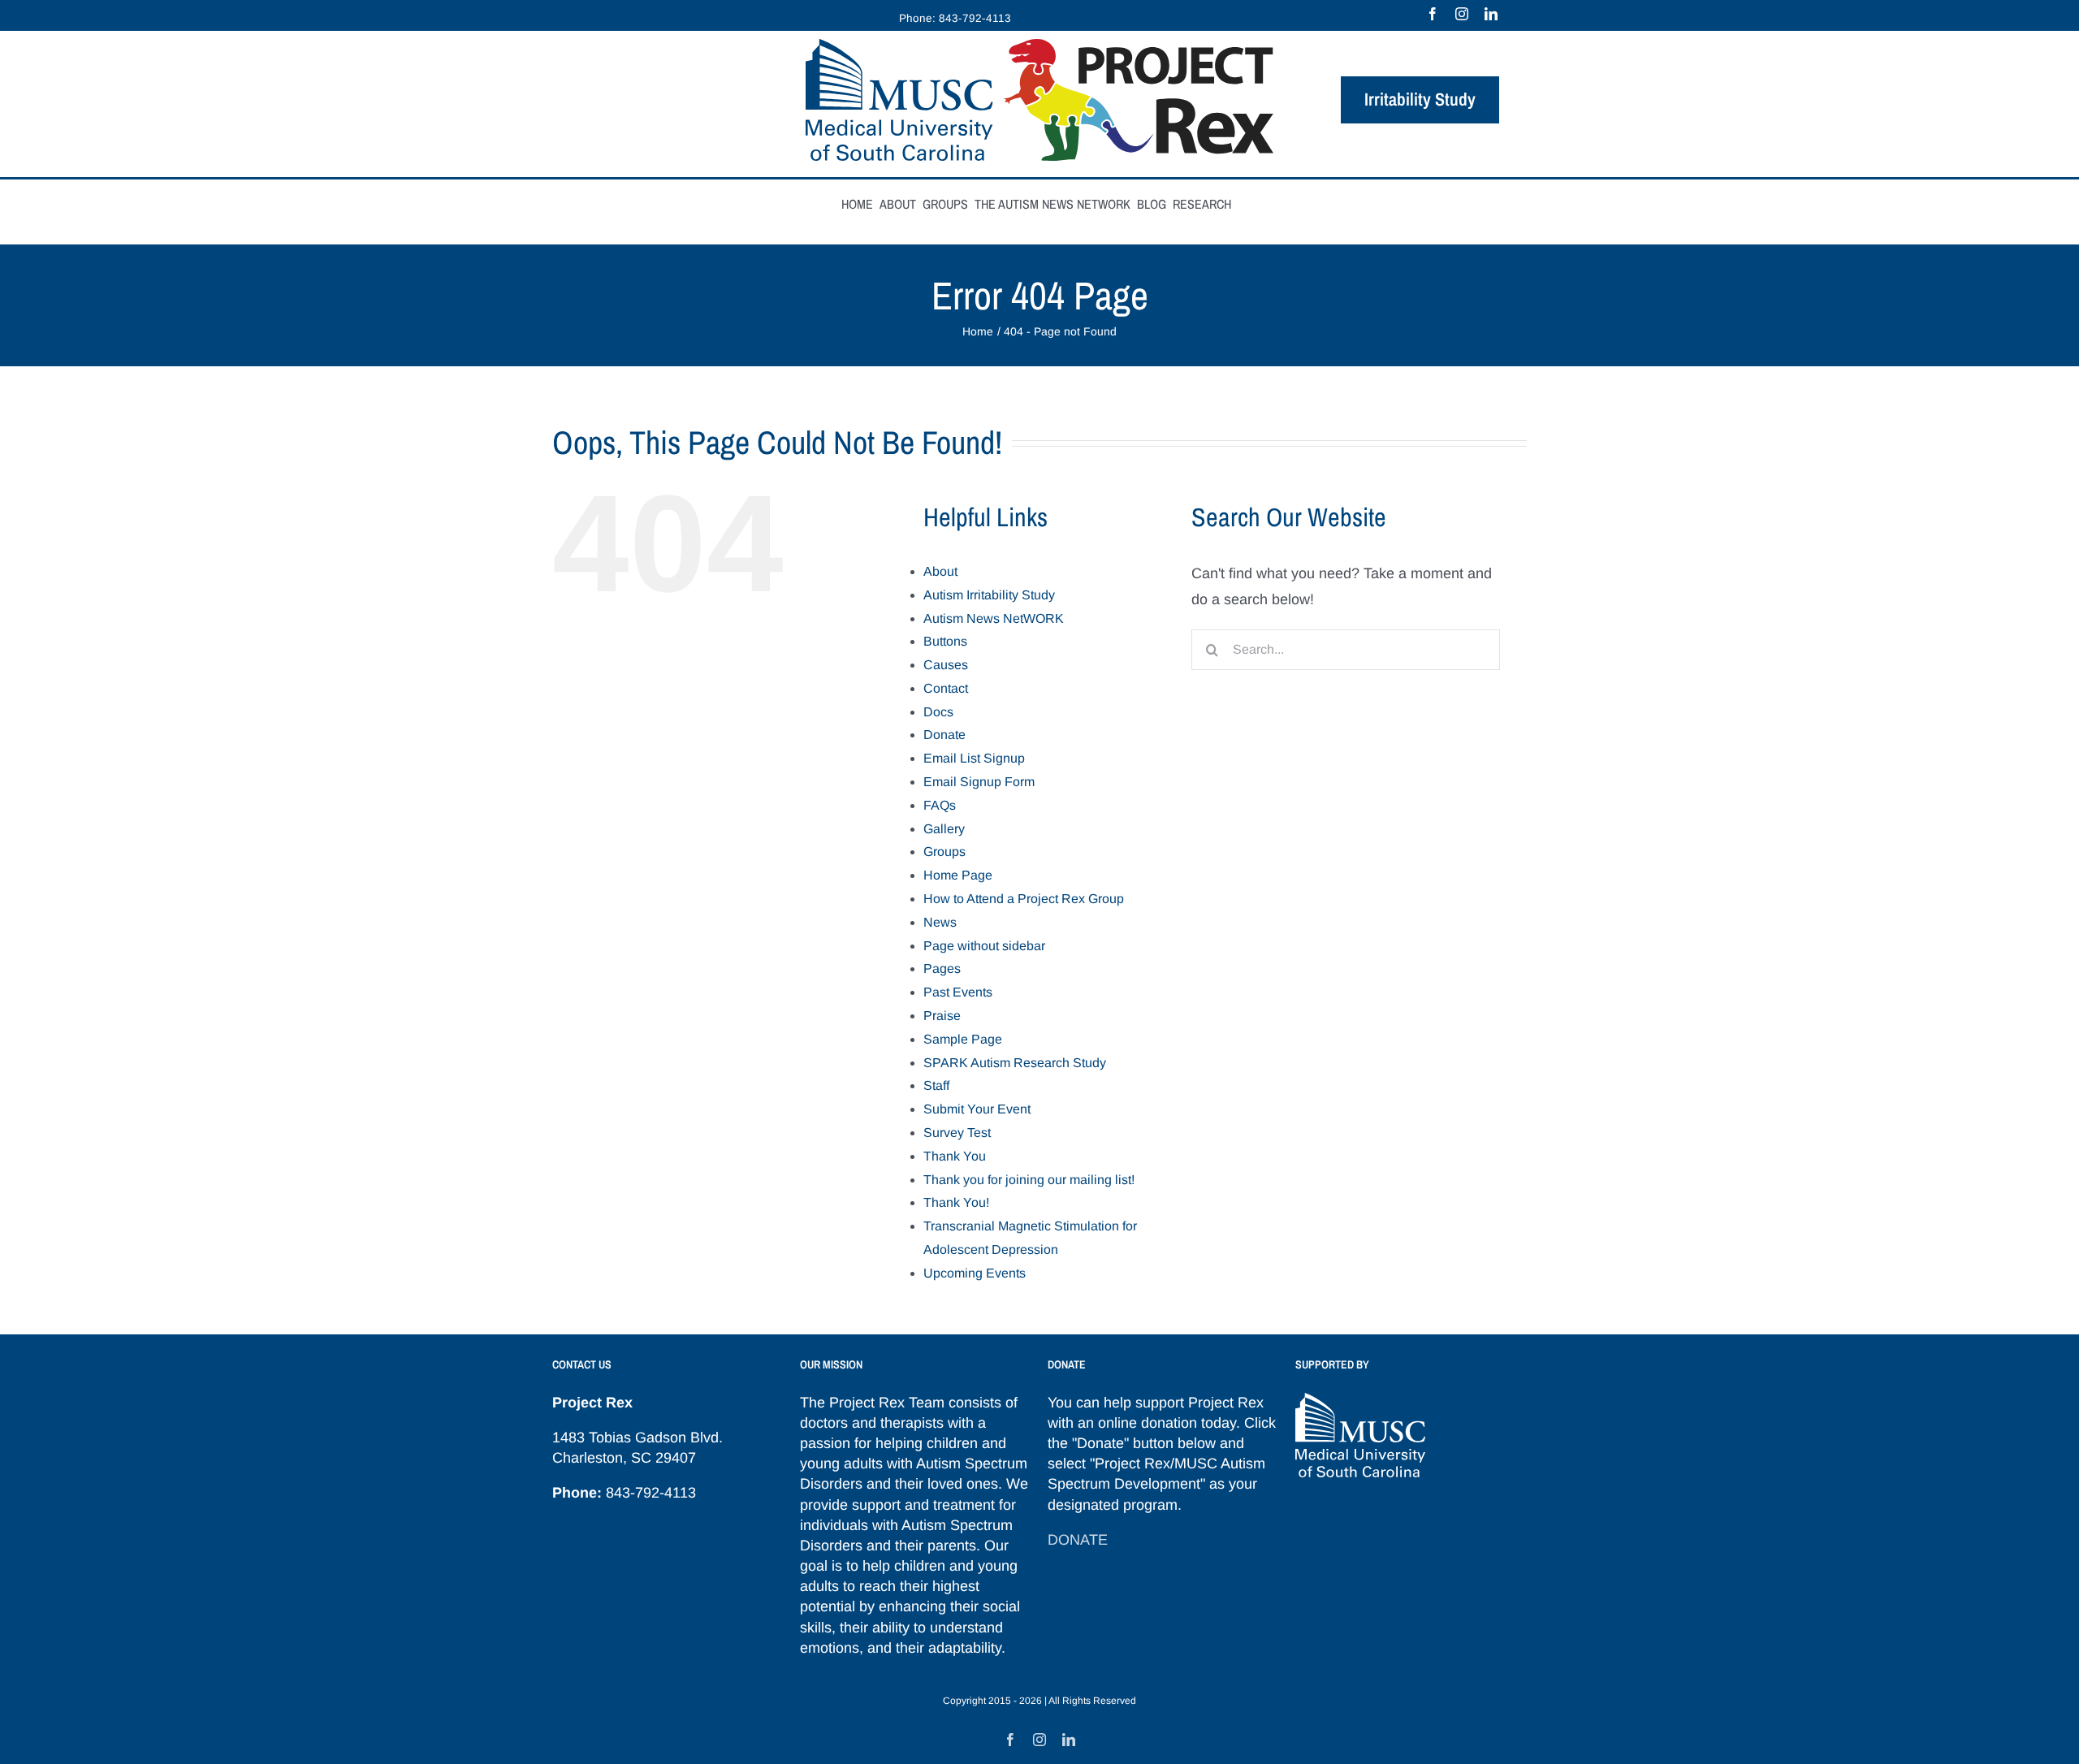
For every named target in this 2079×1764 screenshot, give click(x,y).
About (940, 571)
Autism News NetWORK (994, 618)
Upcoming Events (975, 1273)
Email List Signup (974, 758)
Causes (946, 665)
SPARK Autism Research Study (1015, 1063)
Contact (946, 688)
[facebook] (1433, 14)
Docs (938, 712)
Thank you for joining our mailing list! (1029, 1180)
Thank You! (956, 1202)
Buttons (945, 641)
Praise (942, 1016)
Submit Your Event (977, 1109)
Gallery (944, 829)
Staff (936, 1085)
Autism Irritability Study (989, 595)
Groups (944, 852)
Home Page (958, 875)
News (940, 922)
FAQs (940, 805)
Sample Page (963, 1039)
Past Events (958, 992)
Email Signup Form (979, 782)
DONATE (1078, 1540)
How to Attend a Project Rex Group (1024, 899)
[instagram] (1462, 14)
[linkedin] (1491, 14)
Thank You (955, 1156)
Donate (944, 735)
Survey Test (957, 1133)
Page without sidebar (984, 946)
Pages (942, 968)
